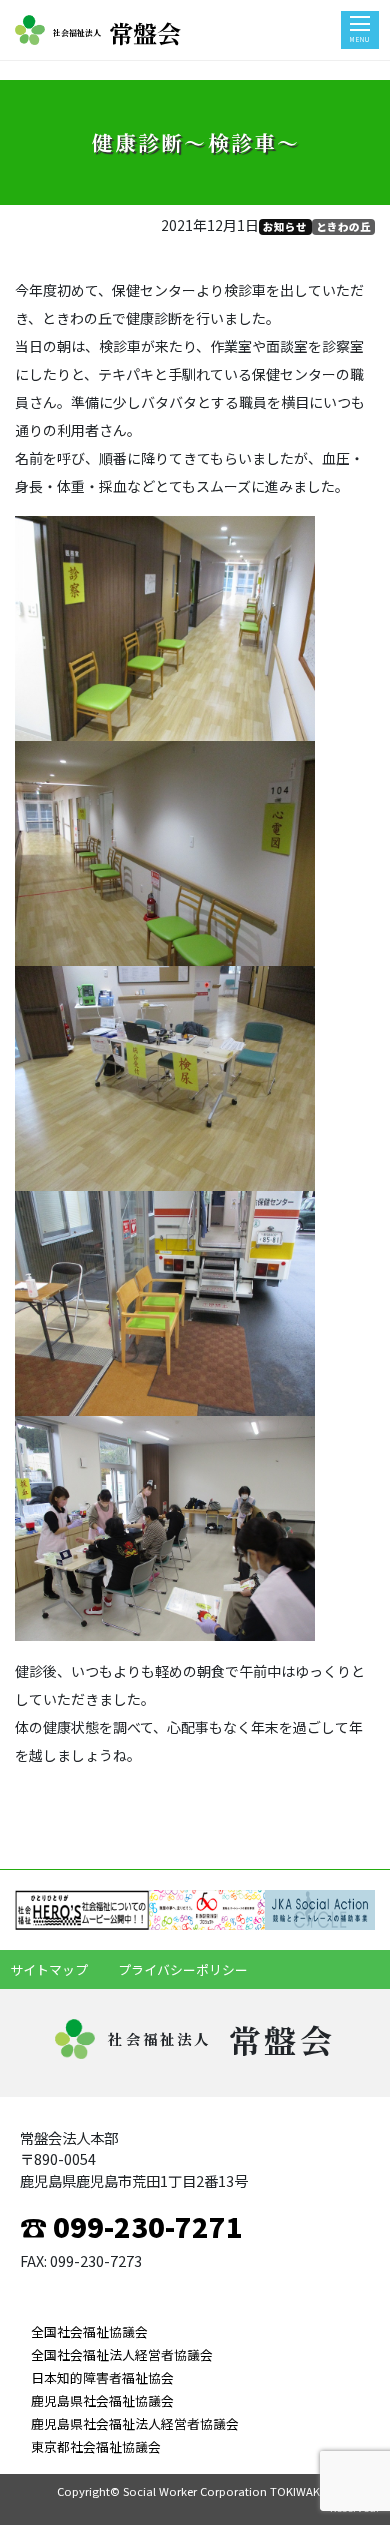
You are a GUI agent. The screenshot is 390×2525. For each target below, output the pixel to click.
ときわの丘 (343, 226)
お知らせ (285, 226)
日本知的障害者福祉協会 (102, 2377)
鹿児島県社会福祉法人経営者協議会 (135, 2423)
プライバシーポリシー (183, 1969)
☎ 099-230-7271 (131, 2226)
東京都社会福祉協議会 (96, 2446)
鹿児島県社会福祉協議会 (102, 2400)
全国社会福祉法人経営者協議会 (122, 2354)
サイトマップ (49, 1969)
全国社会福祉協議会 (89, 2331)
